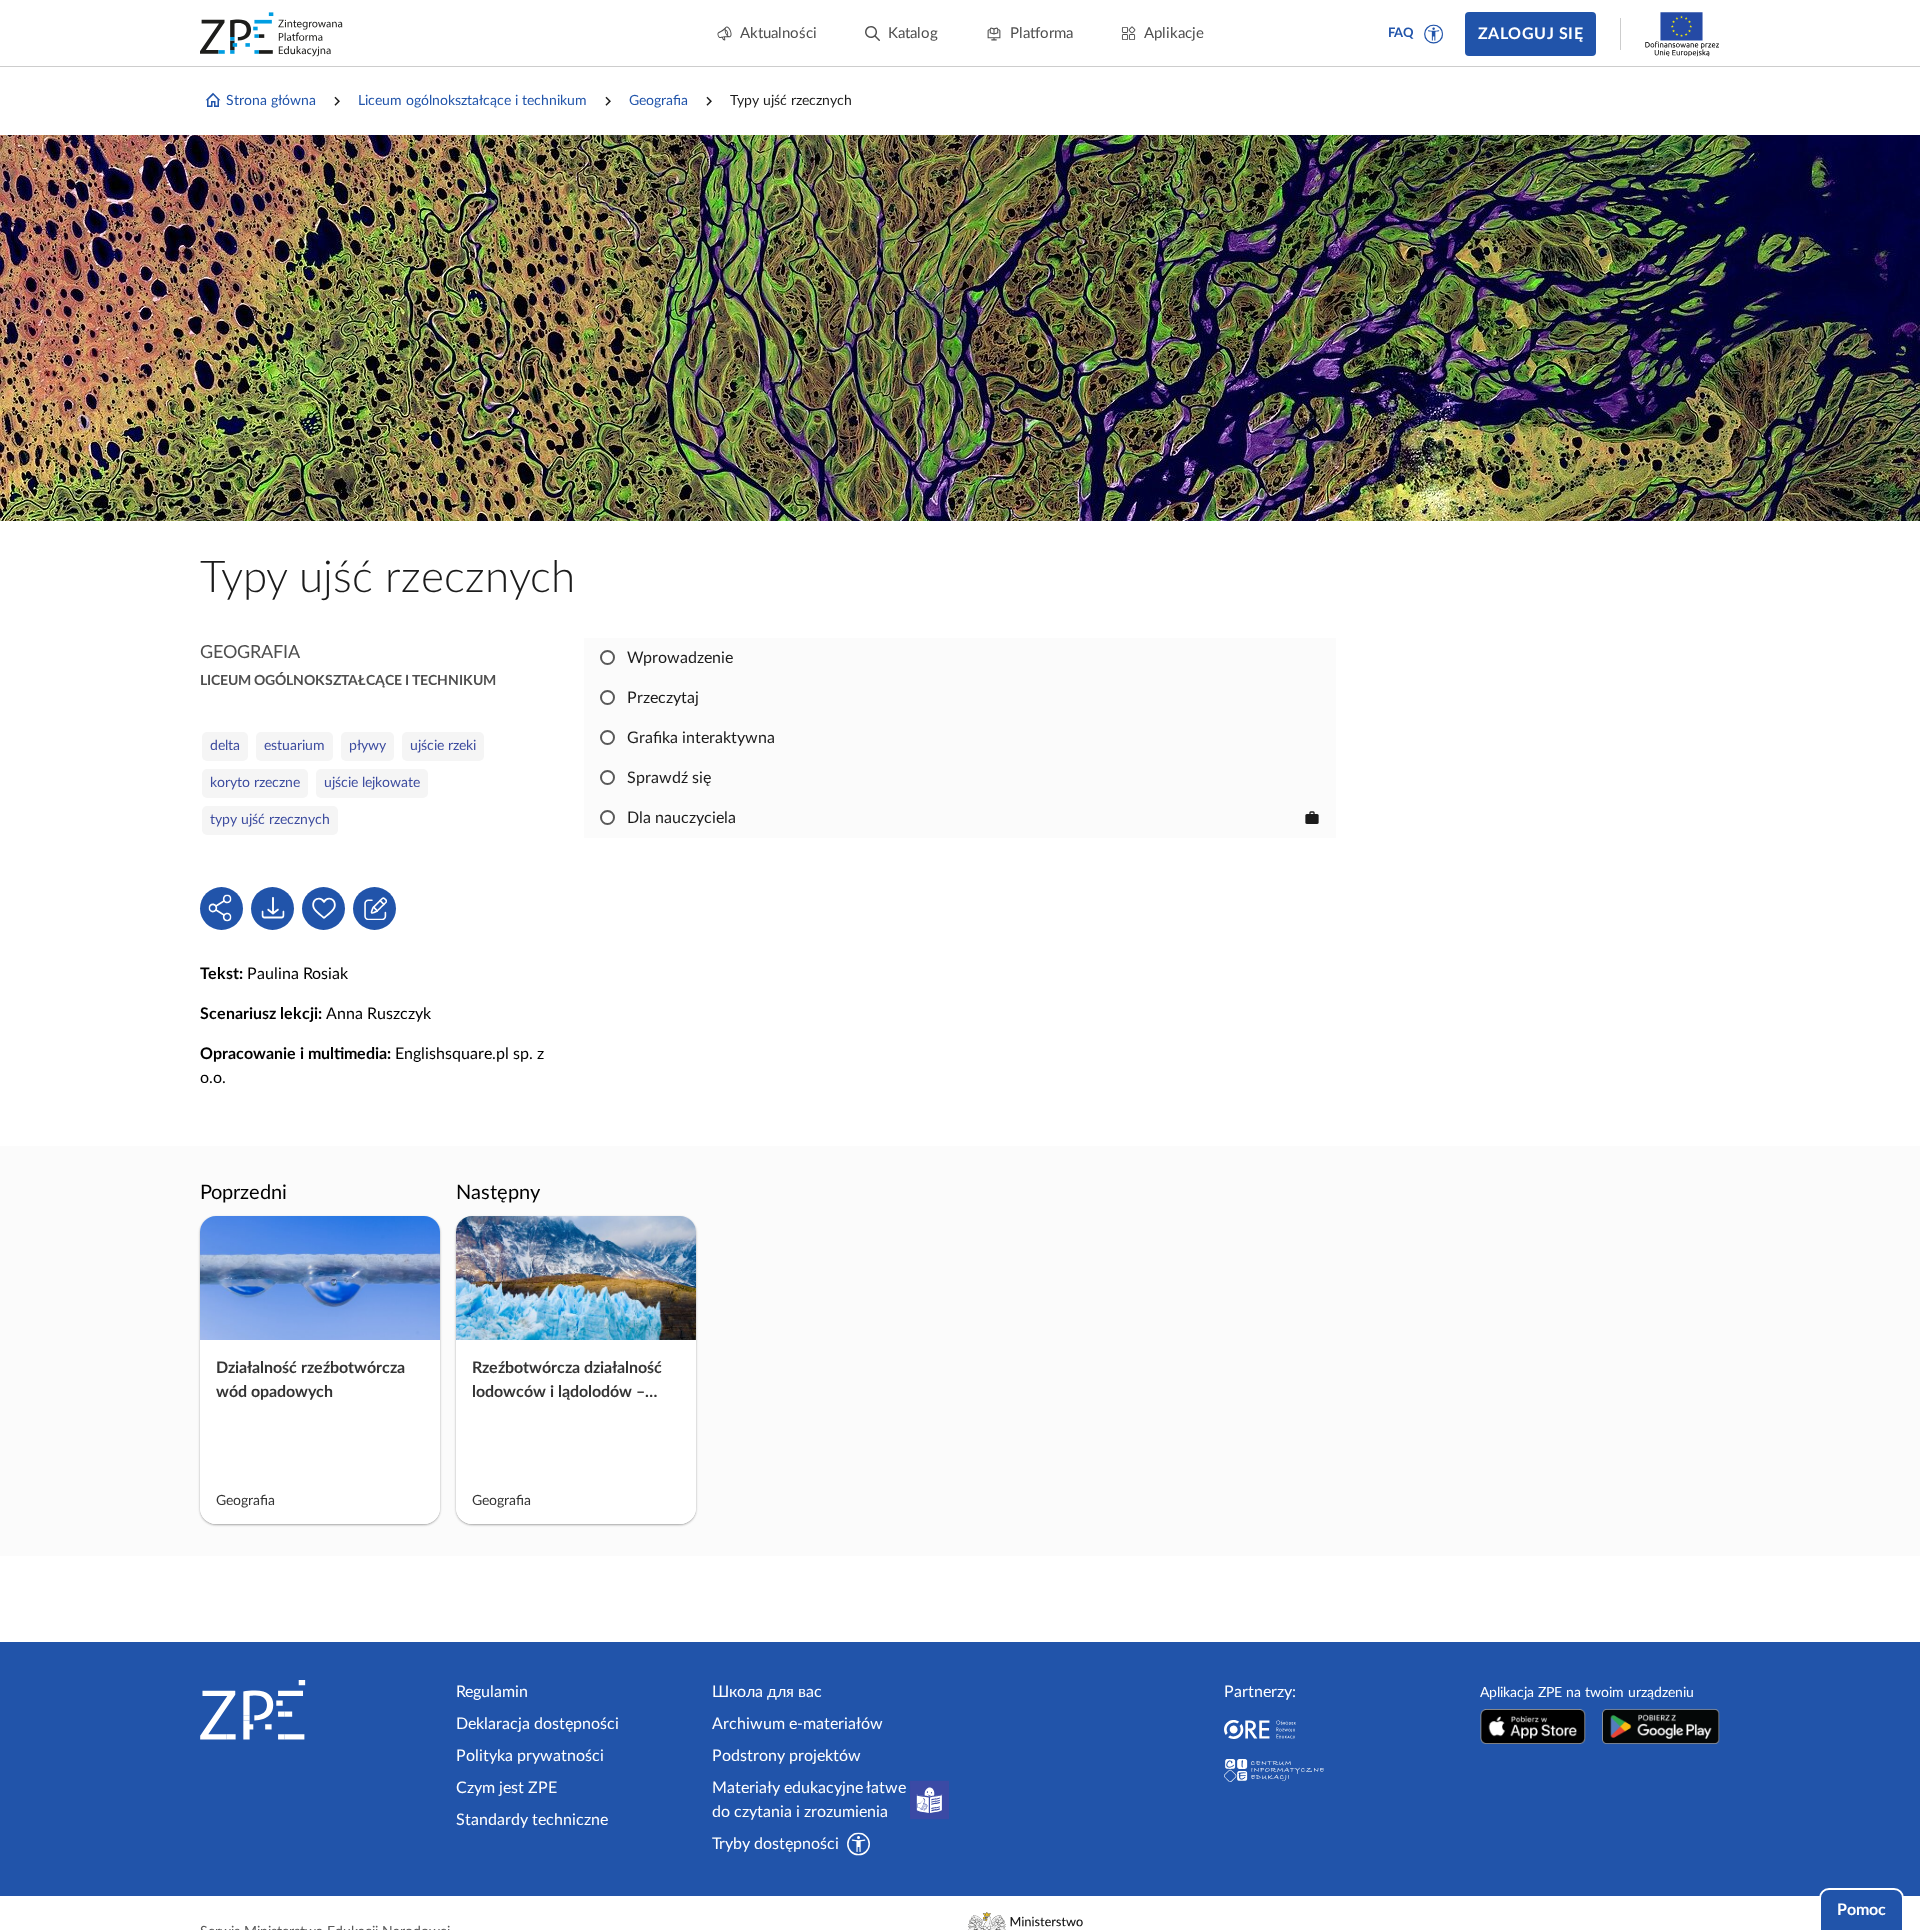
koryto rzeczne (255, 783)
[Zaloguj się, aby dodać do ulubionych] (323, 908)
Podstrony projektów (786, 1756)
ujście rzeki (443, 746)
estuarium (294, 746)
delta (225, 746)
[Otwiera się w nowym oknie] (1533, 1726)
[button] (1434, 34)
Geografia (658, 101)
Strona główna (271, 101)
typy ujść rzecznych (270, 820)
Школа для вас (767, 1692)
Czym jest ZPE (506, 1788)
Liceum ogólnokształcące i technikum (472, 101)
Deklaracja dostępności (537, 1724)
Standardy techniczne (532, 1820)
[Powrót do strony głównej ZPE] (272, 34)
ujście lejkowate (372, 783)
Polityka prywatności (530, 1756)
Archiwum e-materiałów (797, 1724)
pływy (367, 746)
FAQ (1401, 33)
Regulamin (492, 1692)
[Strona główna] (320, 1710)
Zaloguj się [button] (1530, 34)
